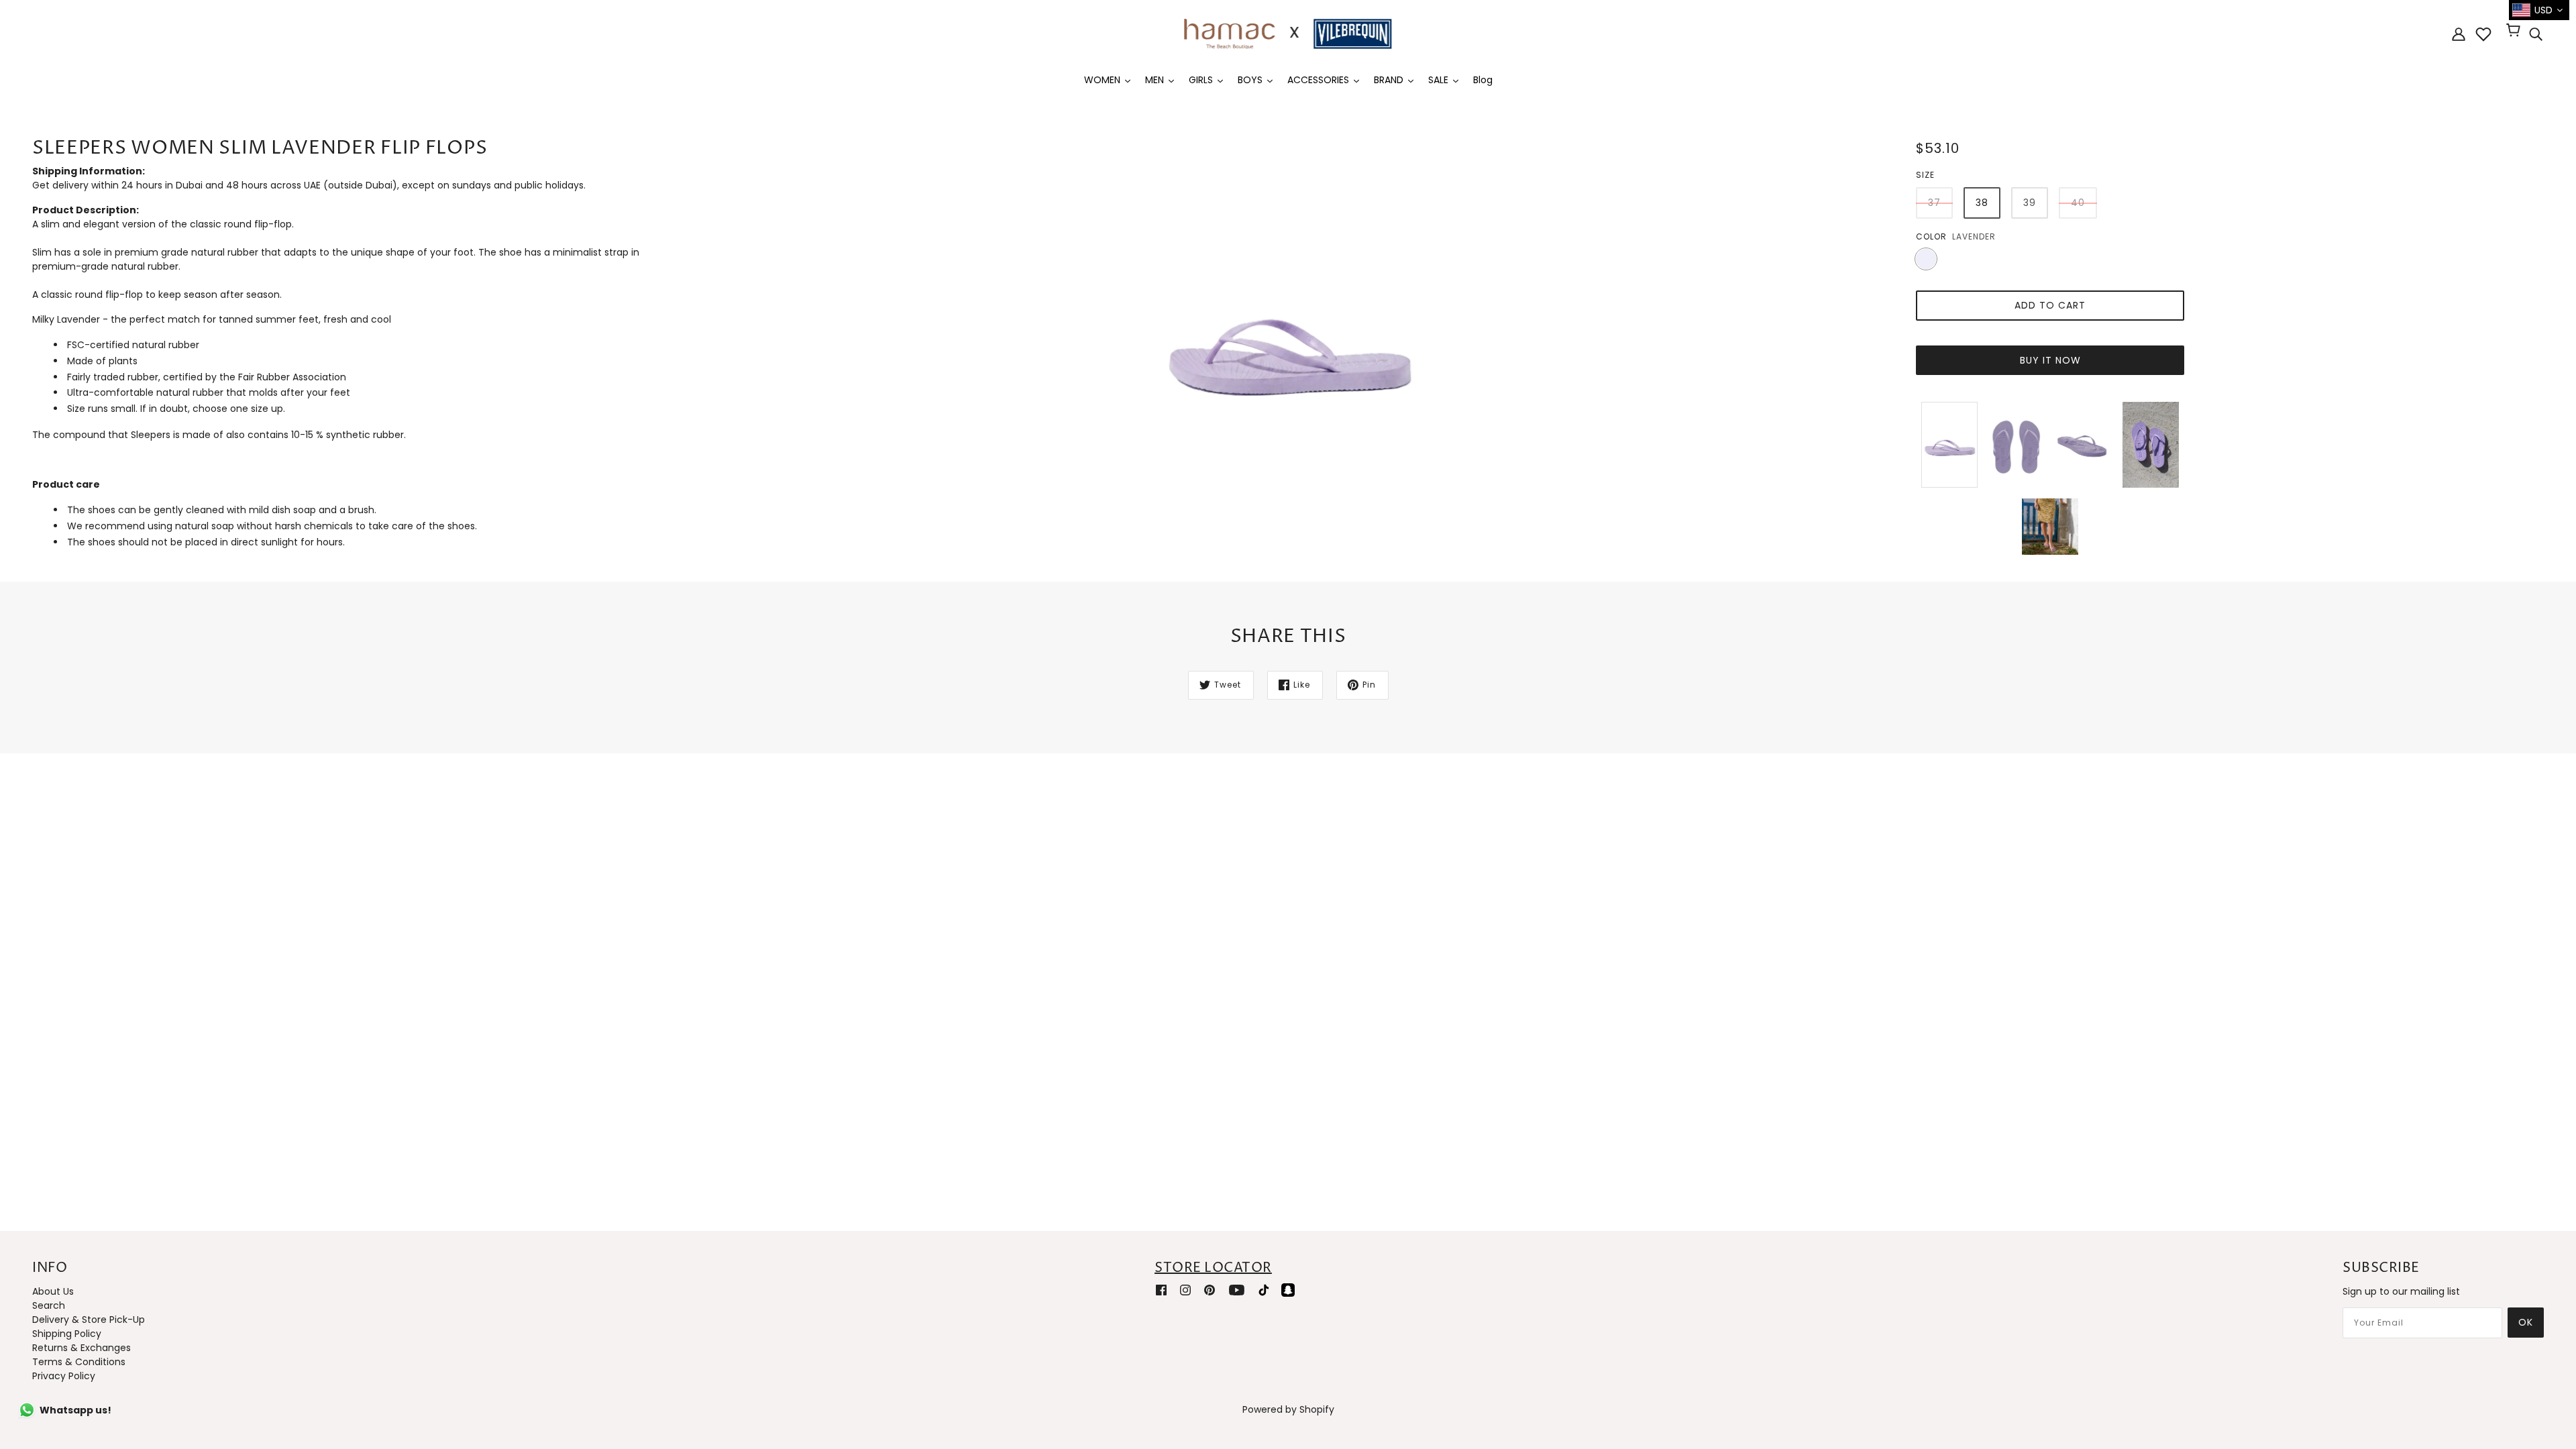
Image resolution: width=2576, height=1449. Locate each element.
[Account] (2459, 34)
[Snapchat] (1288, 1290)
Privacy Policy (64, 1376)
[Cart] (2515, 32)
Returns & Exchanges (82, 1348)
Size (1925, 175)
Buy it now (2050, 360)
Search (49, 1305)
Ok (2526, 1322)
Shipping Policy (67, 1334)
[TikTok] (1264, 1290)
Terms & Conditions (79, 1362)
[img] (2536, 34)
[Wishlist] (2483, 34)
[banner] (1288, 33)
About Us (53, 1291)
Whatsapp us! (75, 1410)
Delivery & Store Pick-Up (89, 1320)
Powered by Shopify (1288, 1409)
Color (1931, 236)
